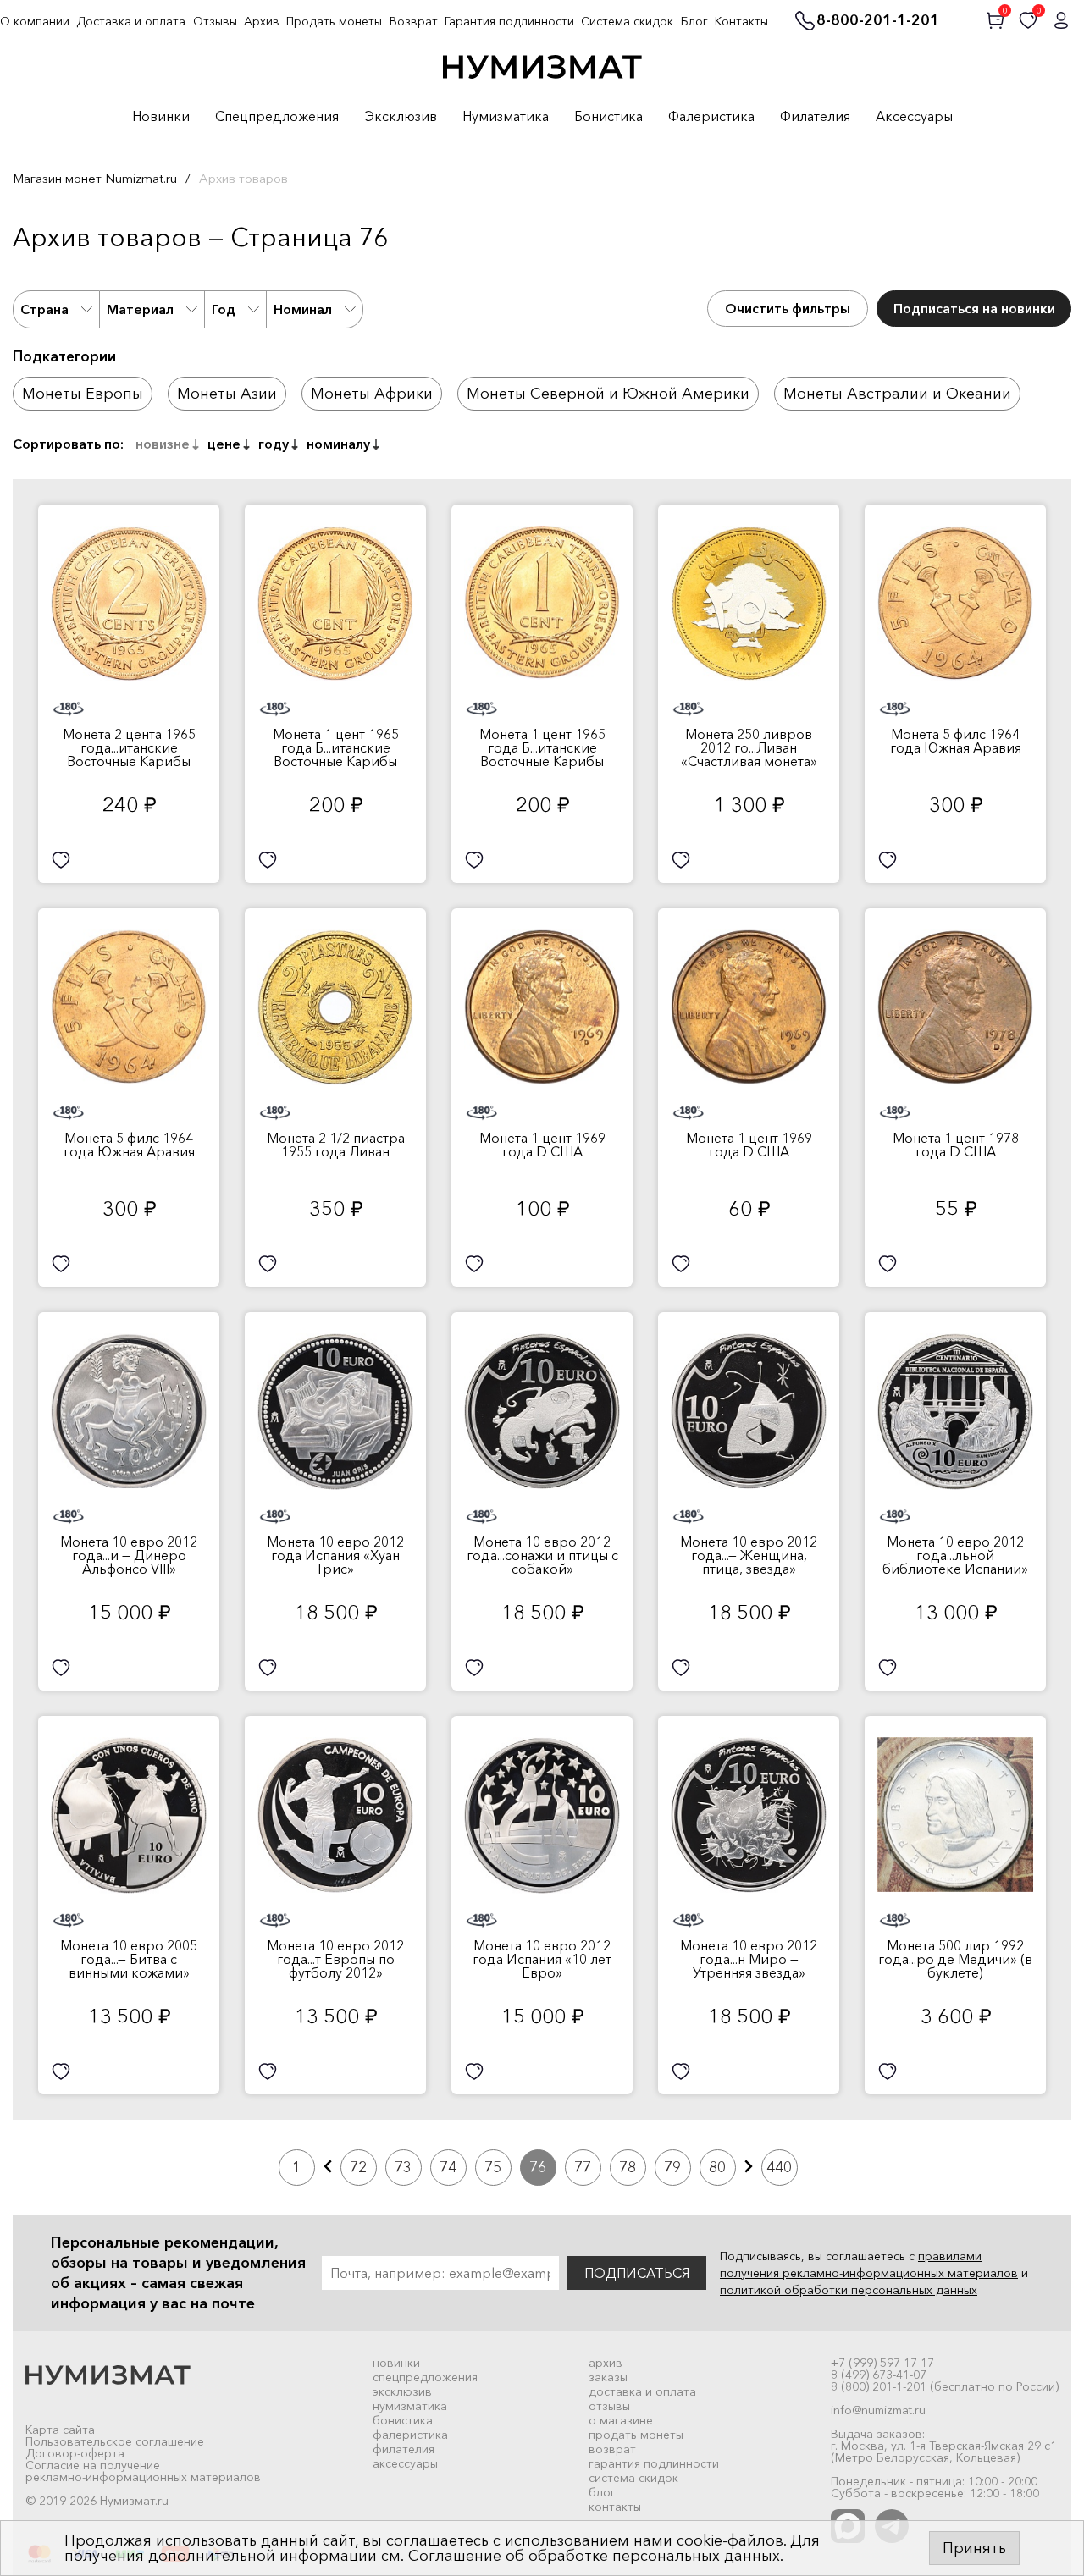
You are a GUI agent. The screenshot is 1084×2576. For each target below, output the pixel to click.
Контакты (741, 21)
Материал (140, 309)
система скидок (633, 2478)
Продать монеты (334, 21)
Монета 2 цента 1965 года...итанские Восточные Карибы (129, 747)
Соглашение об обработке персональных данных (594, 2556)
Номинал (303, 309)
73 (403, 2167)
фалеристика (410, 2435)
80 (717, 2167)
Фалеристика (711, 117)
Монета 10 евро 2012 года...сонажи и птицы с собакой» (542, 1555)
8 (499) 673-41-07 (879, 2375)
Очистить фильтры (788, 308)
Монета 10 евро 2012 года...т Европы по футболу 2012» (335, 1959)
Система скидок (627, 21)
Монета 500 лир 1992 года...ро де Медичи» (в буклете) (955, 1959)
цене (224, 444)
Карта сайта (60, 2430)
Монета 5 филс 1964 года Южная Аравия (956, 741)
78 (628, 2167)
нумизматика (410, 2406)
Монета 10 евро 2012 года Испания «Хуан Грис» (335, 1555)
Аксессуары (914, 117)
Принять (974, 2548)
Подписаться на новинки (974, 308)
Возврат (414, 21)
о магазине (621, 2420)
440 (779, 2167)
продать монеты (636, 2435)
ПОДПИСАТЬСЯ (637, 2273)
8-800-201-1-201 (878, 21)
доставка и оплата (642, 2391)
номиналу (338, 444)
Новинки (161, 117)
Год (224, 309)
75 (493, 2167)
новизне (163, 444)
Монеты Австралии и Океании (897, 394)
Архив (262, 21)
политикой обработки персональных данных (849, 2290)
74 (448, 2167)
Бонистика (608, 117)
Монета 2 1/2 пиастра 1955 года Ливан (336, 1145)
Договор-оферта (75, 2453)
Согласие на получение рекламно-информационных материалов (143, 2471)
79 (672, 2167)
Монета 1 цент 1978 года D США (956, 1145)
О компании (35, 21)
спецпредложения (425, 2377)
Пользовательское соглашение (115, 2441)
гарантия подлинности (654, 2463)
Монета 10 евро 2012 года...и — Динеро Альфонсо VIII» (129, 1555)
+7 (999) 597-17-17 (882, 2363)
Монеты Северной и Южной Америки (608, 394)
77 (583, 2167)
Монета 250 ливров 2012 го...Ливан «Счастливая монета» (749, 747)
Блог (694, 21)
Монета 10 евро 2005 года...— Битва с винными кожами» (129, 1959)
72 (358, 2167)
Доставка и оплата (131, 21)
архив (606, 2363)
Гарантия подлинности (509, 21)
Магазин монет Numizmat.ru (95, 178)
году (274, 444)
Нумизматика (506, 117)
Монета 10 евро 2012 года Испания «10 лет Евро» (542, 1959)
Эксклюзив (401, 117)
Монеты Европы (83, 394)
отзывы (609, 2406)
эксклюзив (402, 2391)
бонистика (403, 2420)
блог (602, 2492)
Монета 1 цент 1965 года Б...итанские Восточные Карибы (336, 747)
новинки (396, 2363)
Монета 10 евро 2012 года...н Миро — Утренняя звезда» (749, 1959)
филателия (404, 2449)
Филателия (815, 117)
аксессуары (405, 2463)
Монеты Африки (372, 394)
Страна (44, 309)
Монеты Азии (227, 394)
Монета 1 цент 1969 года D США (542, 1145)
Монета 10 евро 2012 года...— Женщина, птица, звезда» (749, 1555)
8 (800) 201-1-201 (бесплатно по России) (945, 2386)
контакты (615, 2507)
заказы (608, 2377)
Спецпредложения (277, 117)
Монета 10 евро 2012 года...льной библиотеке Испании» (955, 1555)
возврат (612, 2449)
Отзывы (215, 21)
